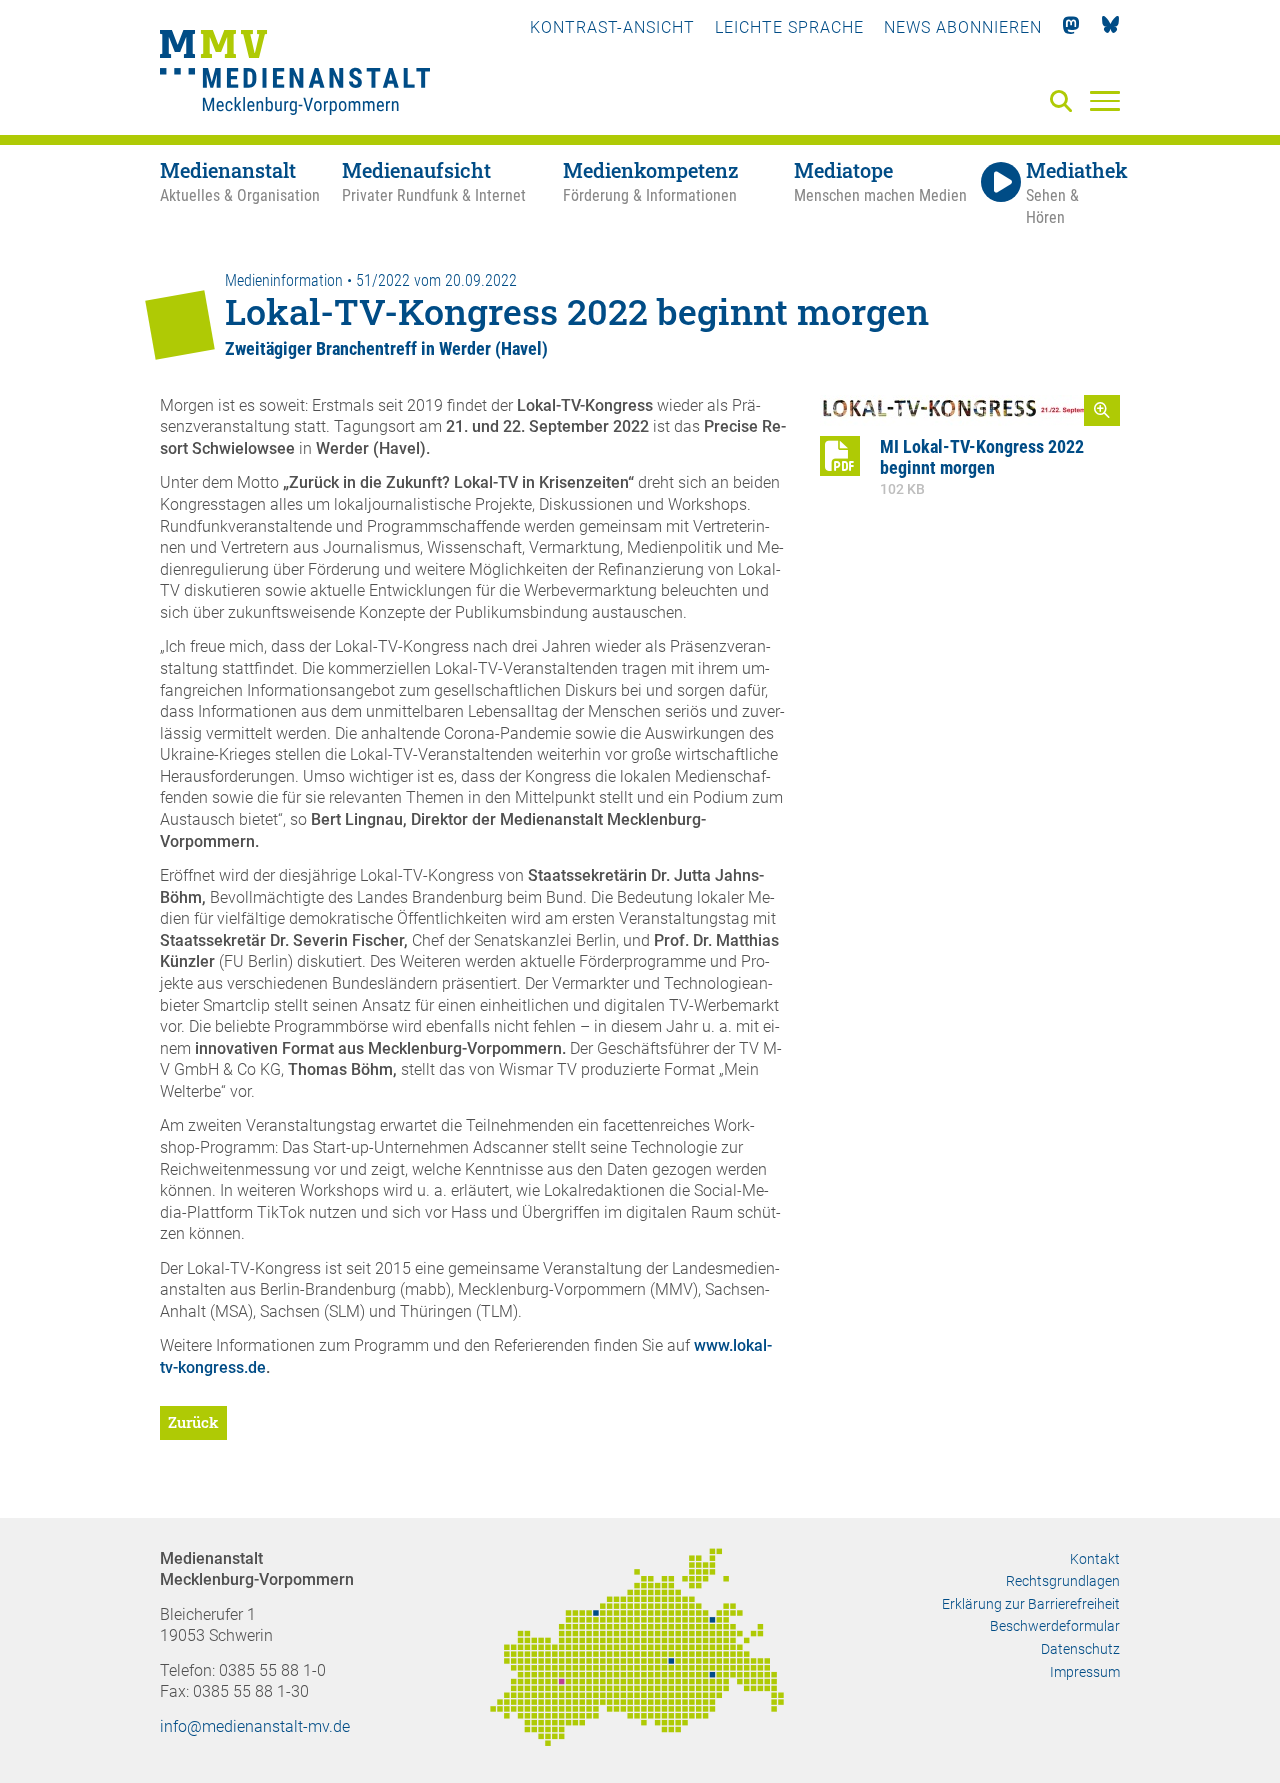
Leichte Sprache (789, 27)
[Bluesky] (1110, 27)
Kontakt (1095, 1559)
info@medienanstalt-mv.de (255, 1726)
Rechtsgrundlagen (1063, 1581)
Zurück (193, 1422)
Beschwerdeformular (1055, 1626)
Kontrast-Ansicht (612, 27)
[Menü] (1105, 100)
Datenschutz (1080, 1649)
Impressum (1085, 1672)
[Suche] (1065, 102)
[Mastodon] (1071, 27)
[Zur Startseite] (295, 75)
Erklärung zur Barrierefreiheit (1031, 1604)
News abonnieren (963, 27)
